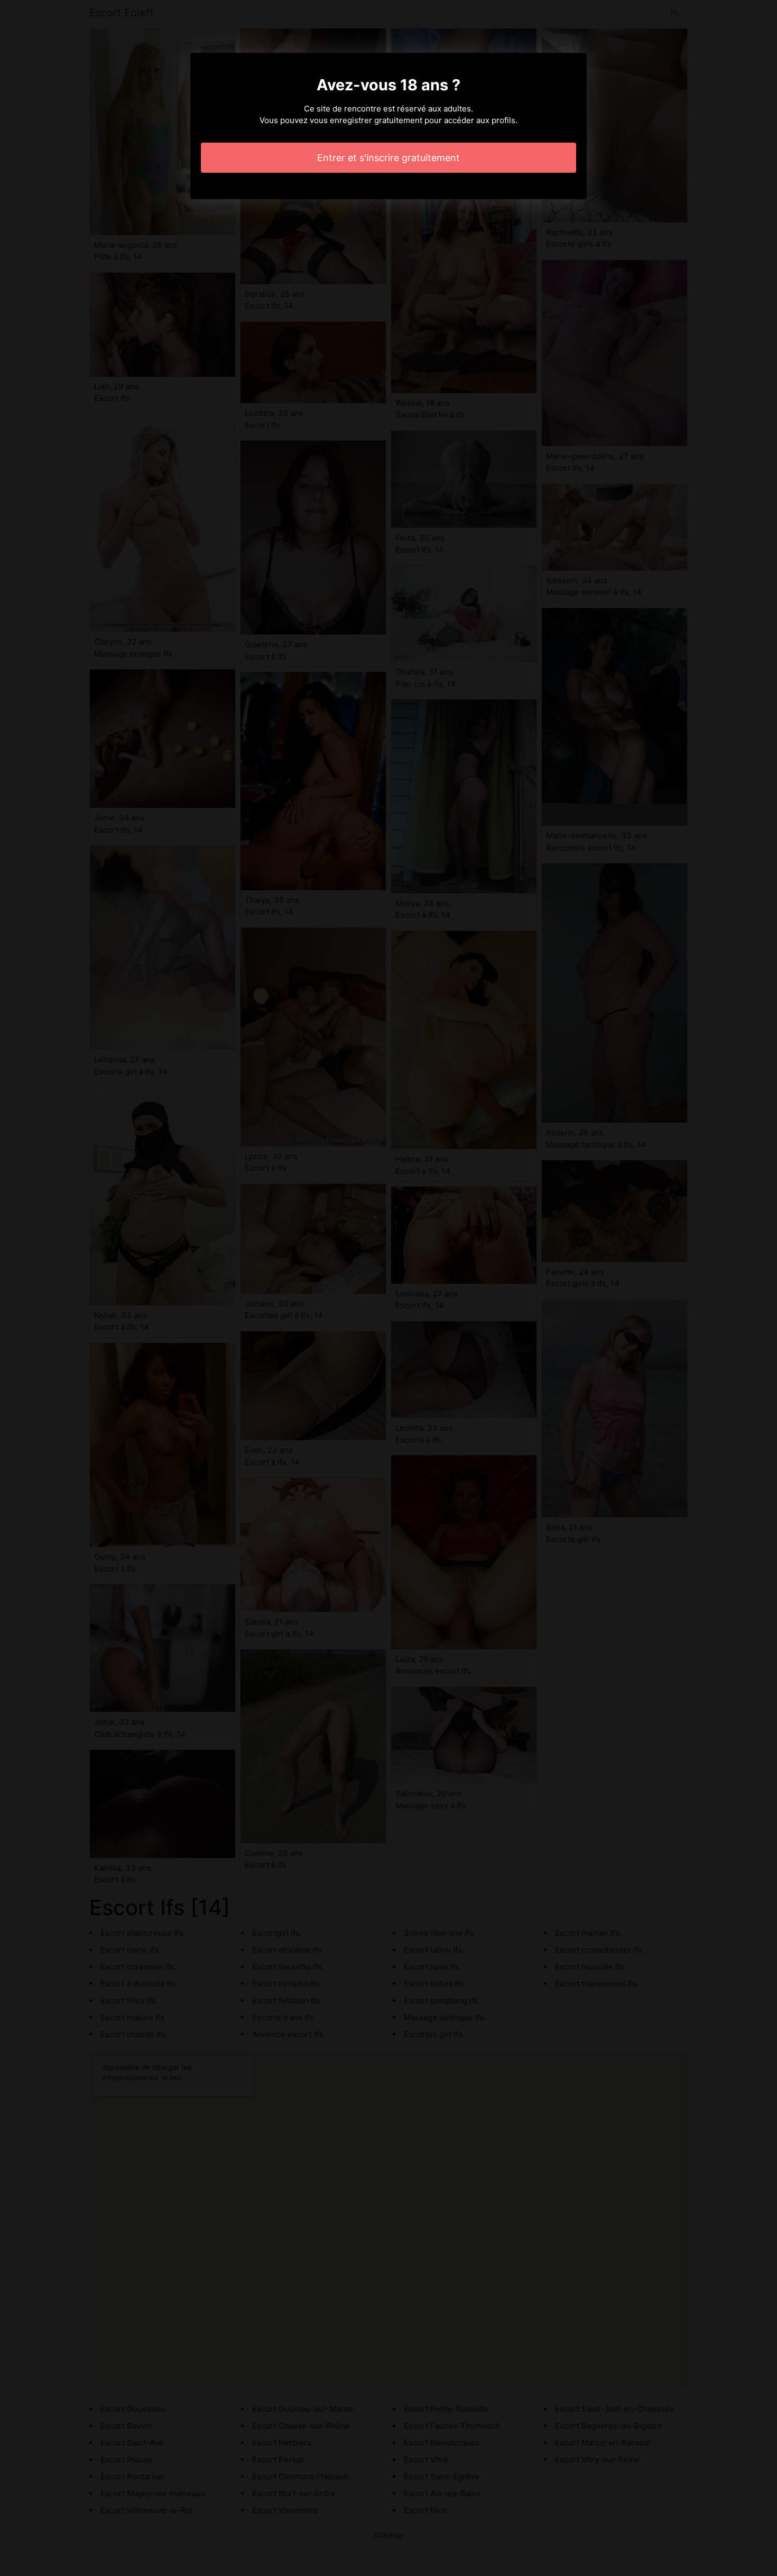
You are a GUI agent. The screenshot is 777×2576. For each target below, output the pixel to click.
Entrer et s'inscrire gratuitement (388, 158)
